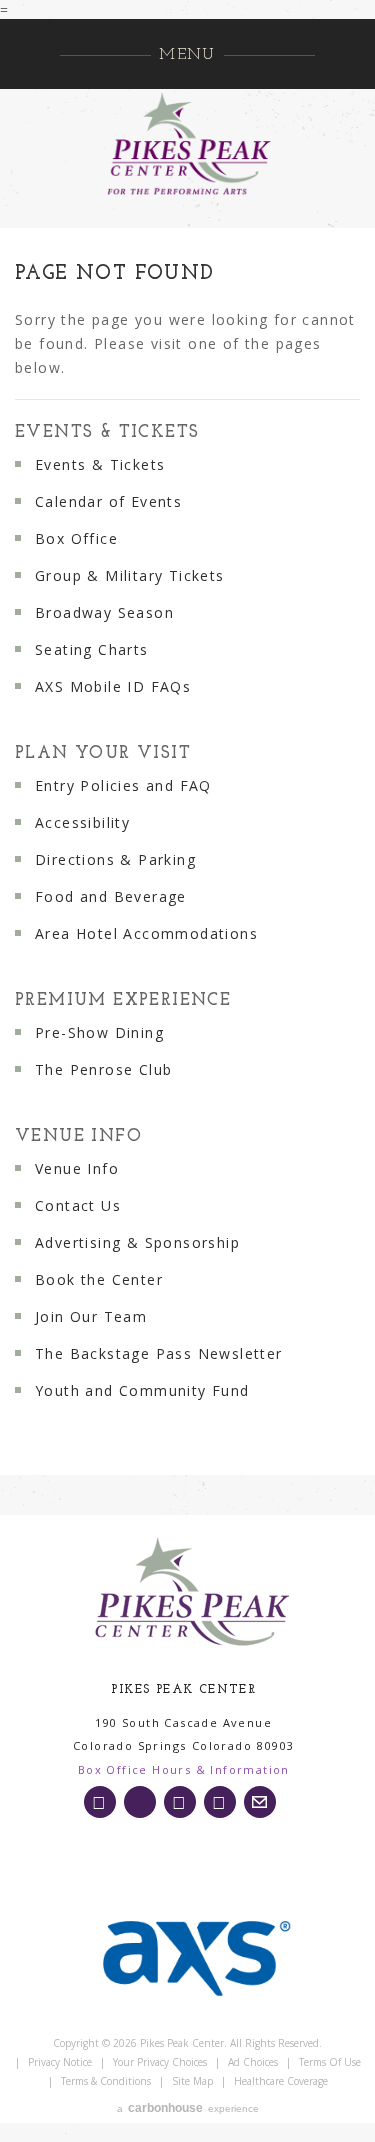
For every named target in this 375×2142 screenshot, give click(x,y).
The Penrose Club (103, 1069)
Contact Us (78, 1205)
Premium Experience (123, 1000)
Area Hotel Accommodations (146, 933)
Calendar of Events (108, 501)
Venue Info (78, 1136)
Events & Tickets (107, 432)
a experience (188, 2108)
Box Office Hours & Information (184, 1769)
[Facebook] (180, 1802)
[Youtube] (220, 1802)
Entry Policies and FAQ (123, 785)
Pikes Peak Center (188, 144)
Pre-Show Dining (99, 1032)
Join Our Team (91, 1316)
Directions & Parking (115, 859)
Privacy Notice (60, 2062)
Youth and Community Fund (142, 1390)
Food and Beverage (111, 896)
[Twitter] (140, 1802)
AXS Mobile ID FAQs (113, 686)
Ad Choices (253, 2062)
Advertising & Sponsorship (137, 1242)
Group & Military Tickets (130, 575)
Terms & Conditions (106, 2081)
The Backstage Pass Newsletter (159, 1353)
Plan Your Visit (103, 753)
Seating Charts (92, 649)
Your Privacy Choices (160, 2062)
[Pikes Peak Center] (191, 1593)
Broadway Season (104, 612)
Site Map (192, 2081)
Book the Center (99, 1279)
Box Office (76, 538)
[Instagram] (100, 1802)
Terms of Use (330, 2062)
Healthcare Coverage (281, 2081)
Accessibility (82, 822)
